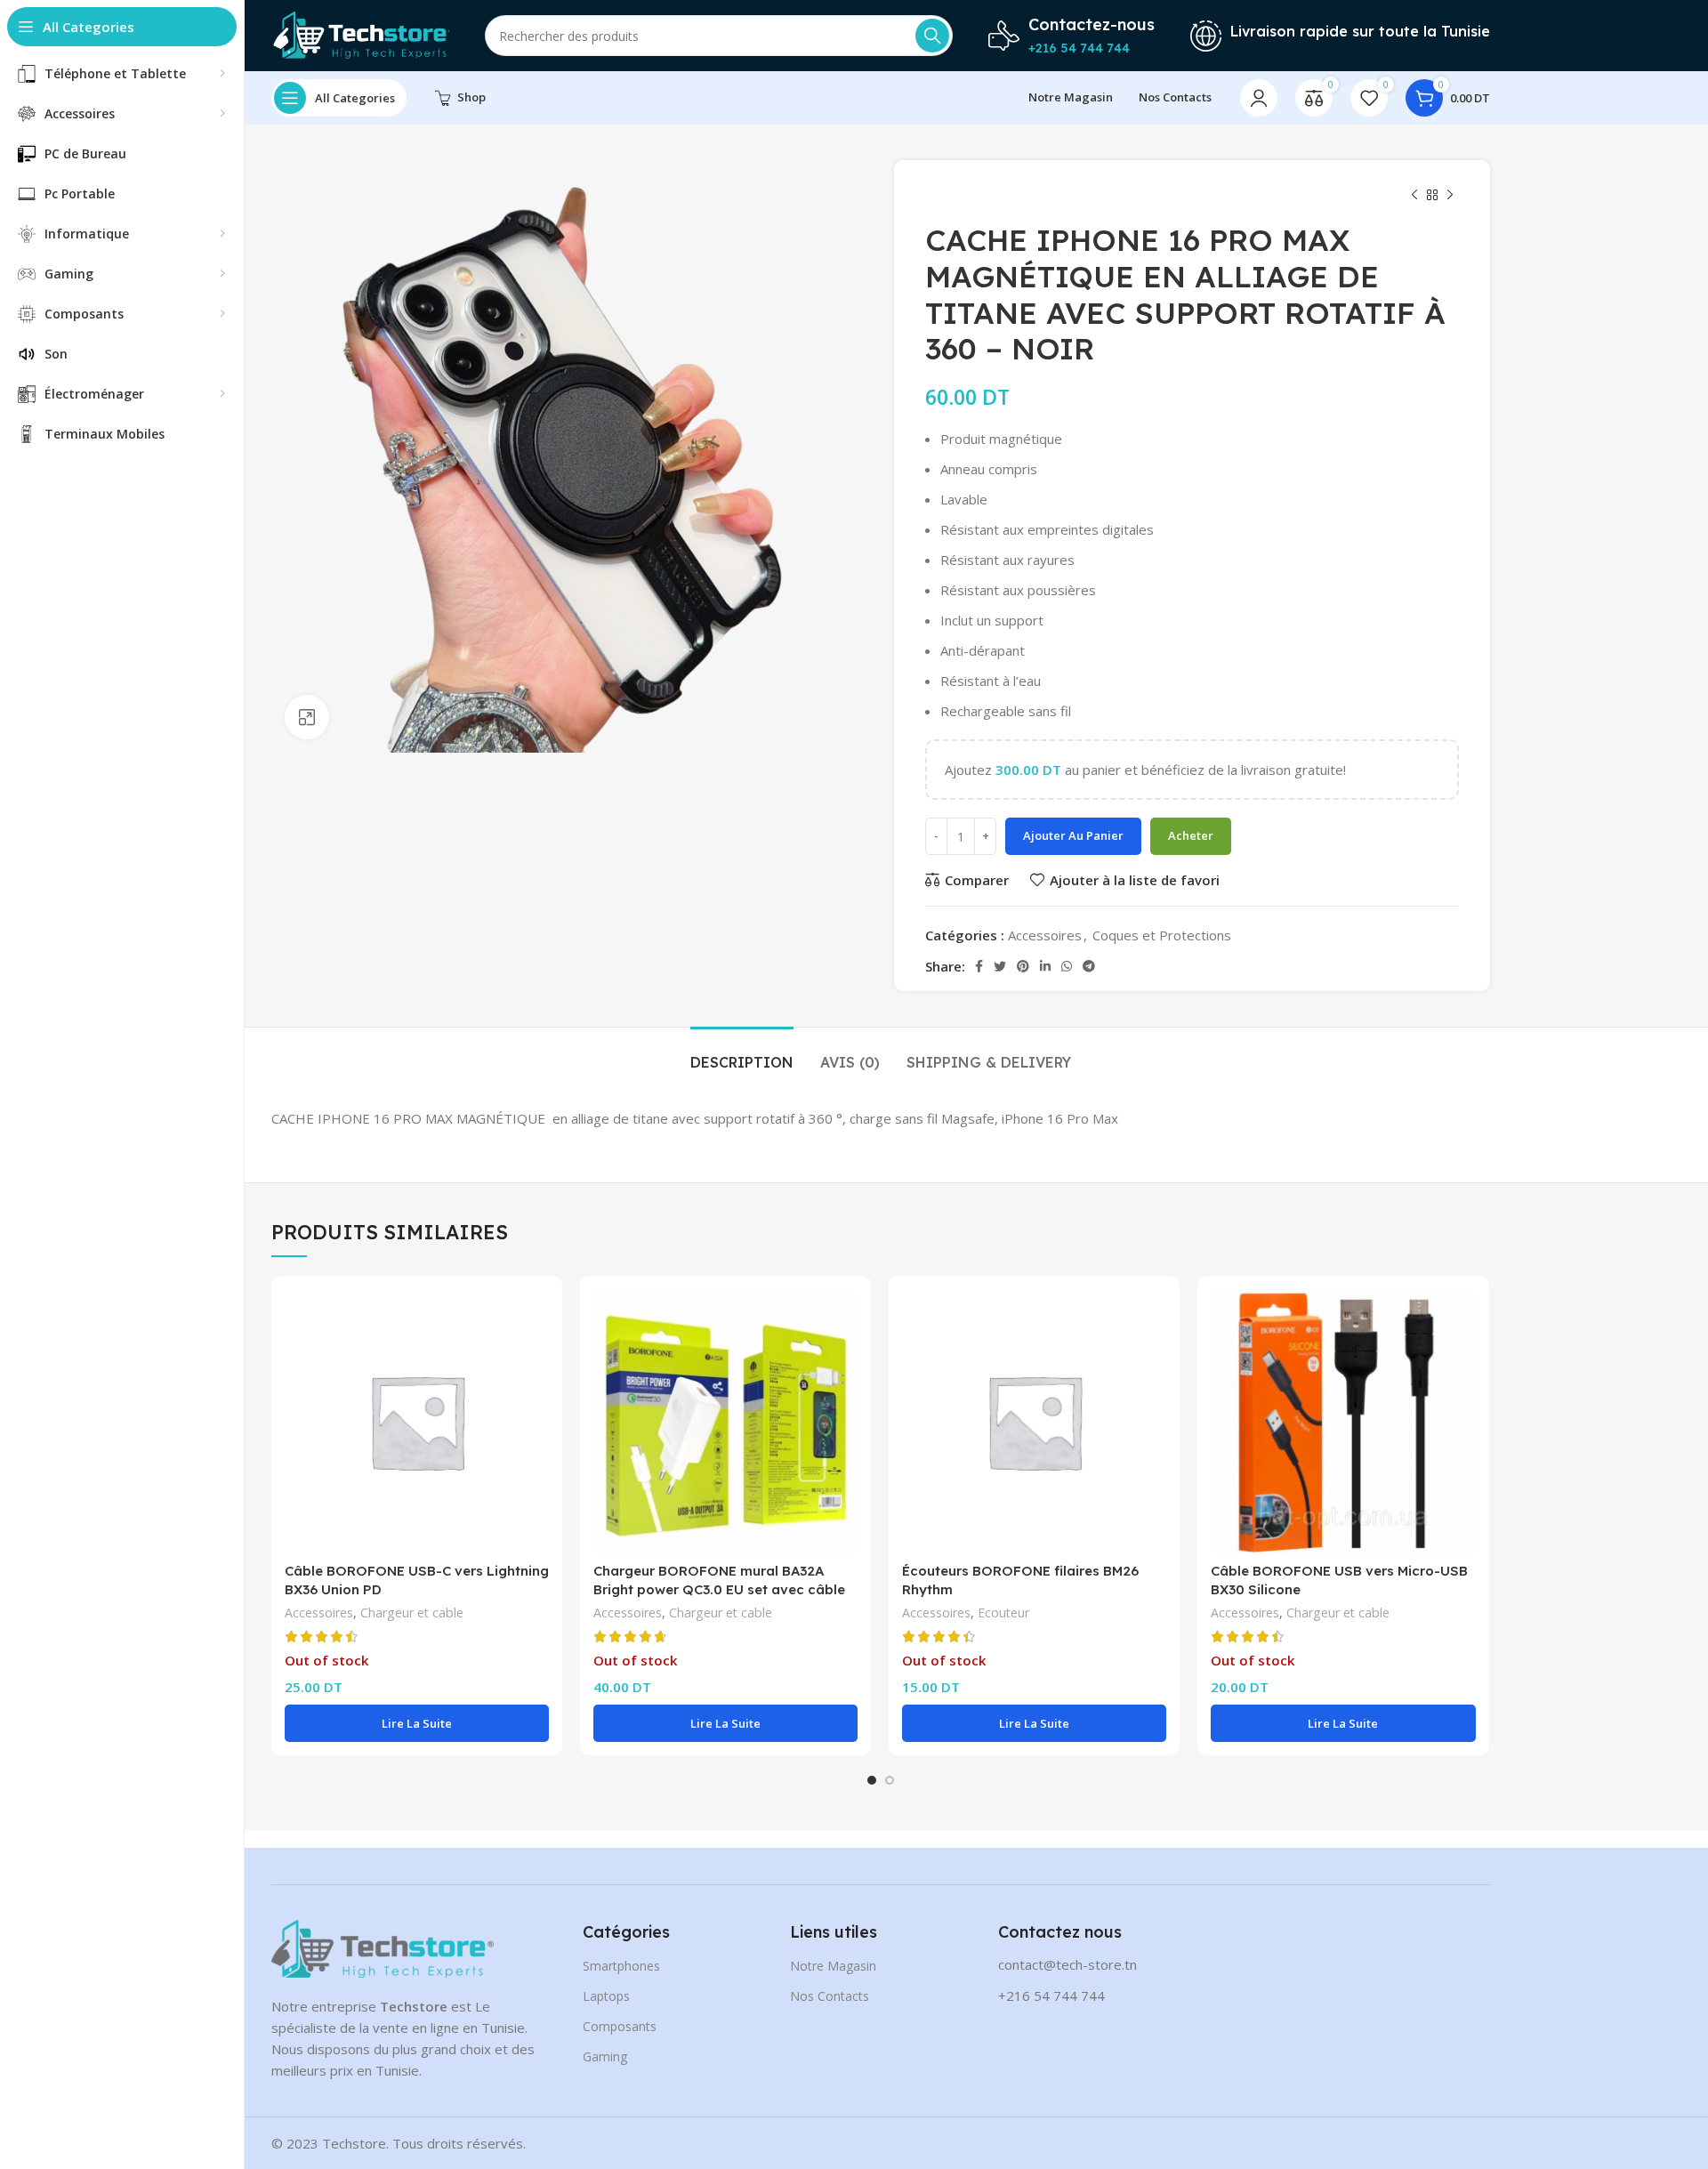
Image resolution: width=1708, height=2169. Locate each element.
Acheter (1191, 835)
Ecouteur (1003, 1613)
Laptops (606, 1996)
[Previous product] (1414, 196)
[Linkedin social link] (1045, 966)
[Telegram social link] (1089, 966)
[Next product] (1450, 196)
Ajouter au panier (1073, 835)
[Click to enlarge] (307, 717)
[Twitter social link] (1000, 966)
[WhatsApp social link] (1067, 966)
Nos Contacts (830, 1996)
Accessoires (1045, 935)
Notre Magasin (833, 1966)
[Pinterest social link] (1023, 966)
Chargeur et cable (412, 1613)
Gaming (605, 2056)
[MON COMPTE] (1259, 98)
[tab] (742, 1054)
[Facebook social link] (979, 966)
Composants (620, 2026)
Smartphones (621, 1966)
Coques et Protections (1162, 935)
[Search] (932, 36)
